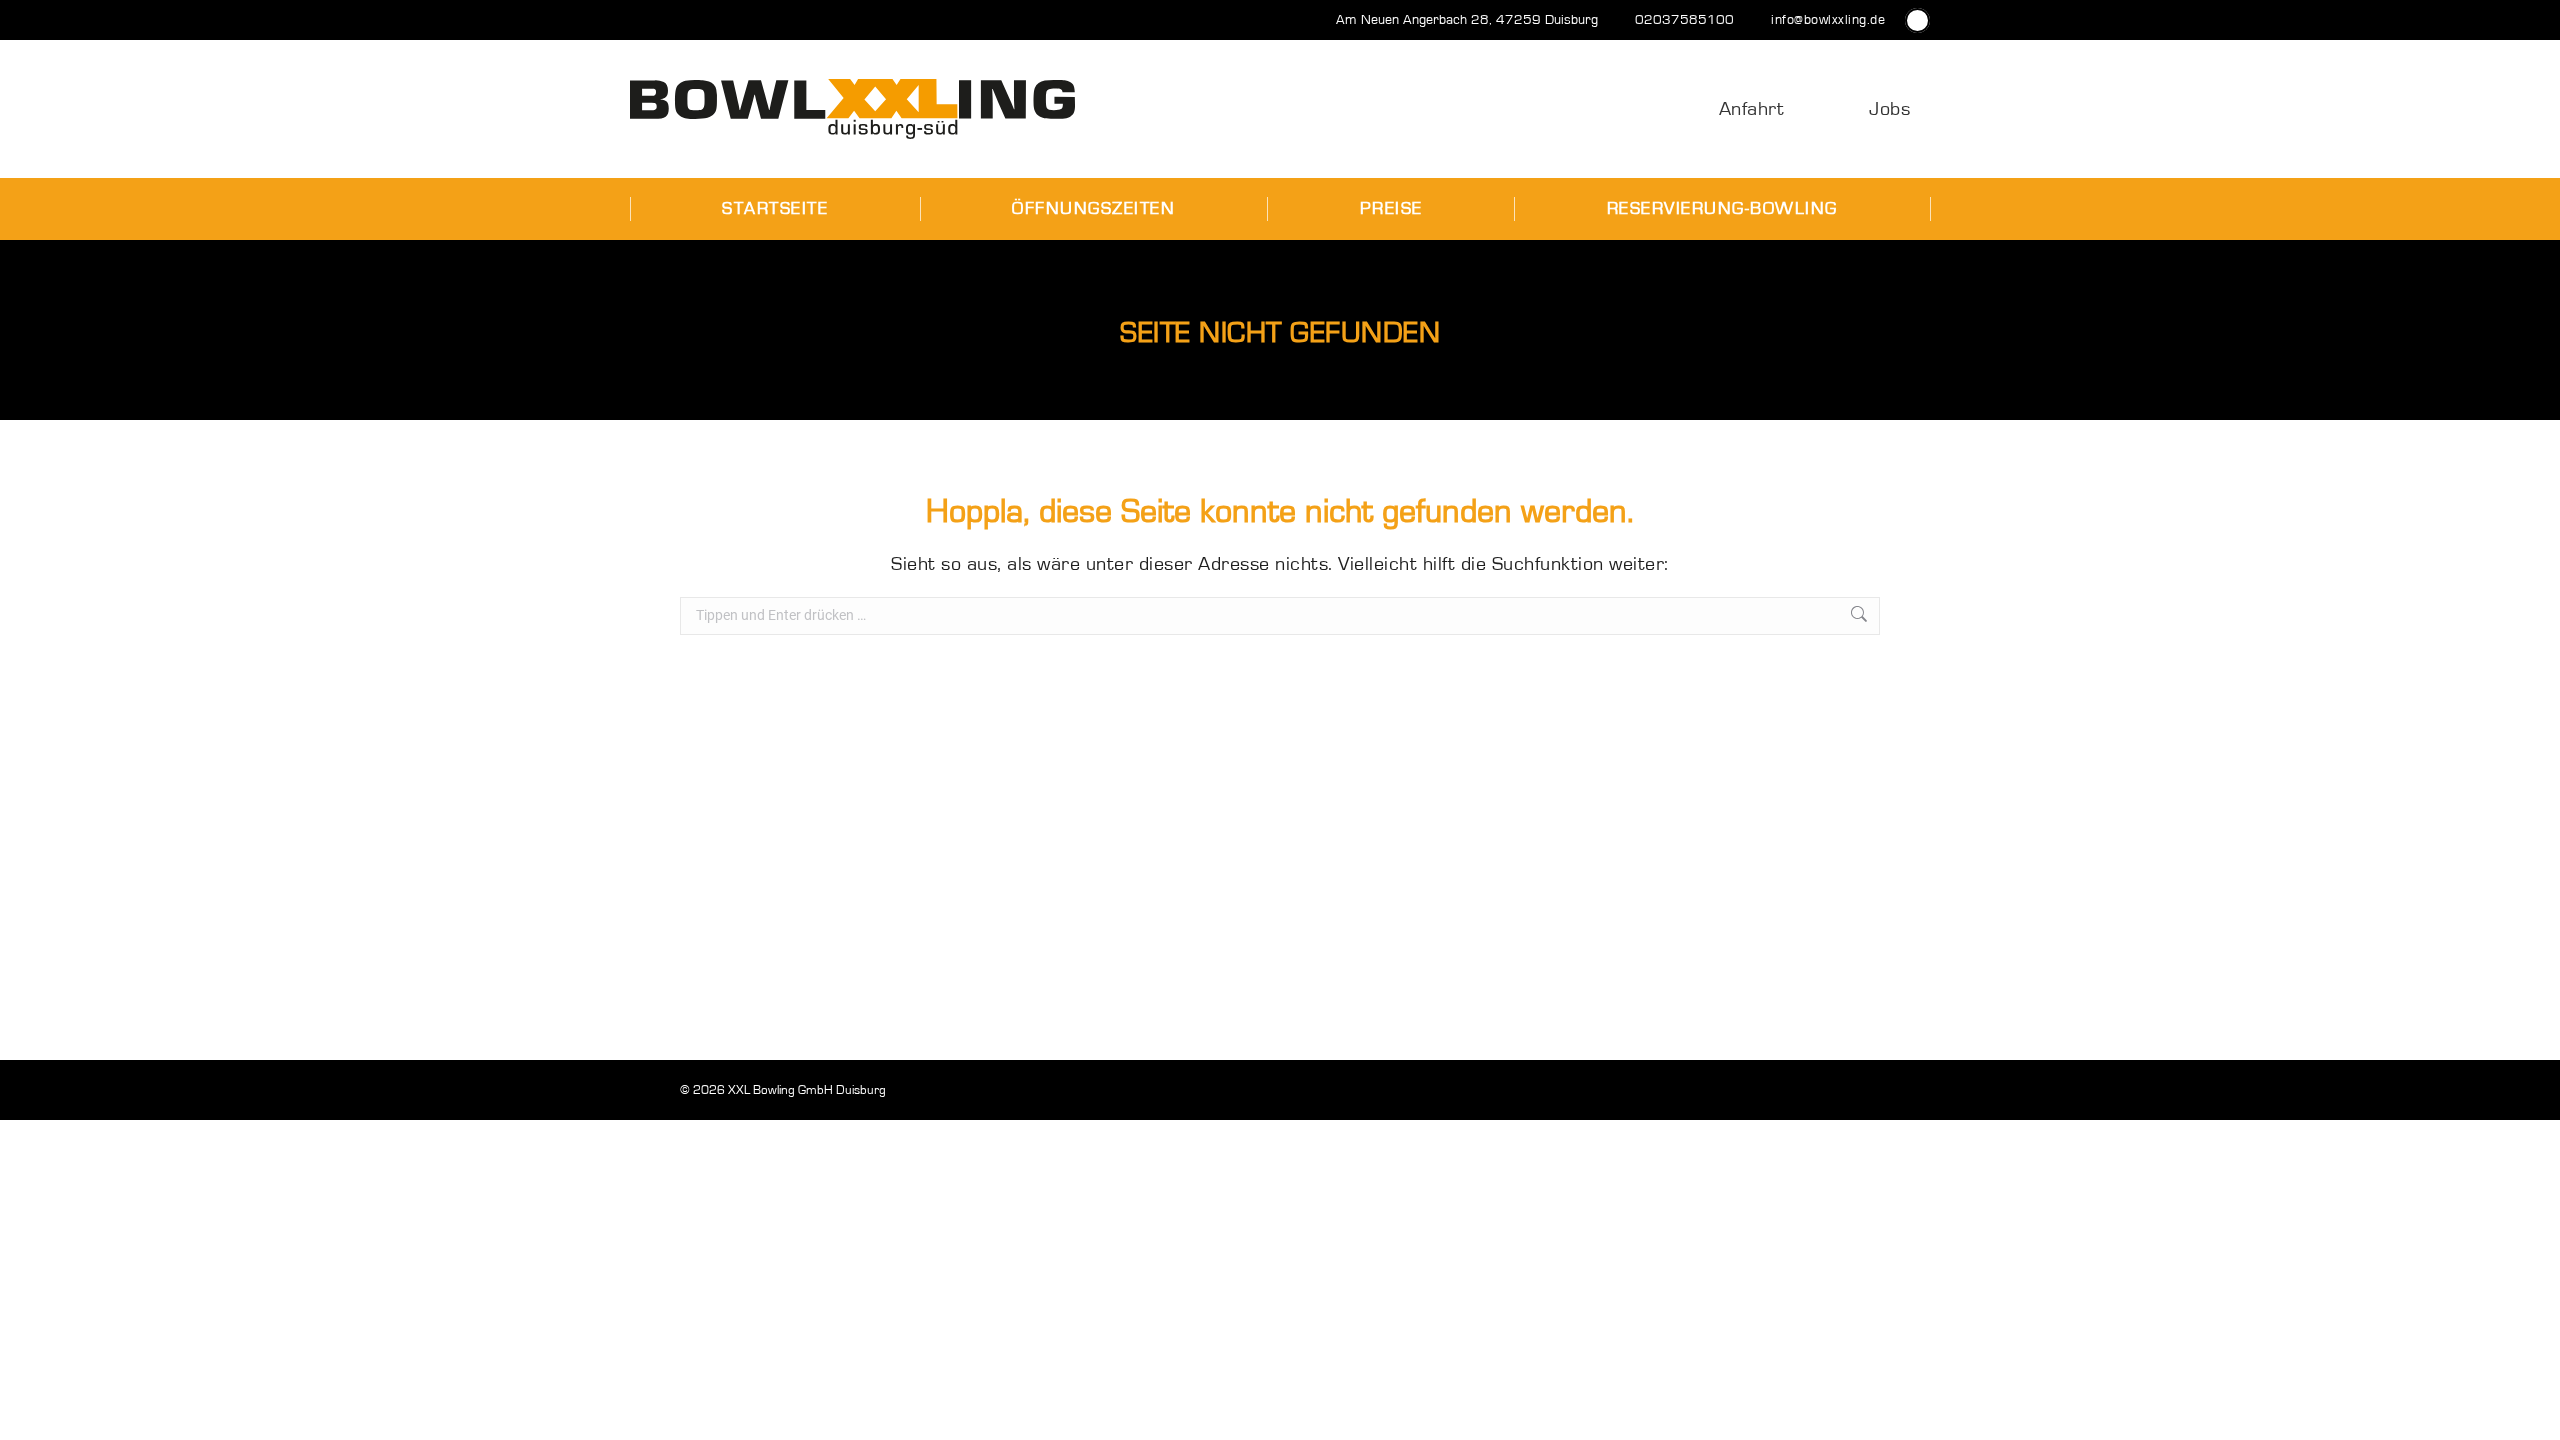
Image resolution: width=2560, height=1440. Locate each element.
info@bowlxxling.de (1828, 20)
